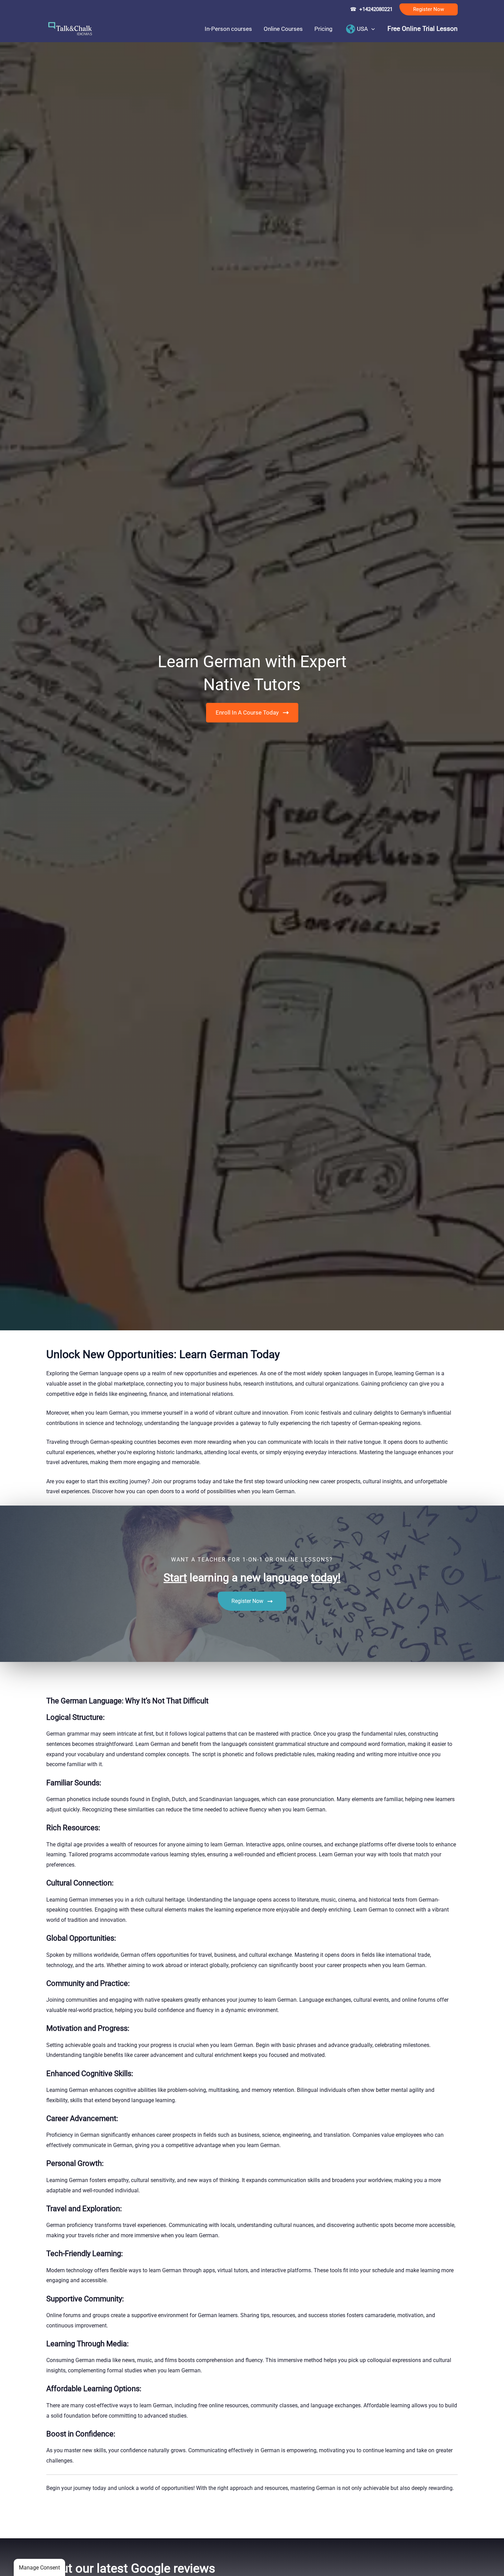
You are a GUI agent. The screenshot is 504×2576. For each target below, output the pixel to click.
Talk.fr (8, 2524)
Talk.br (25, 2524)
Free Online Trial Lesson (423, 29)
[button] (429, 9)
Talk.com (46, 2524)
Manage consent (39, 2568)
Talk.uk (67, 2524)
